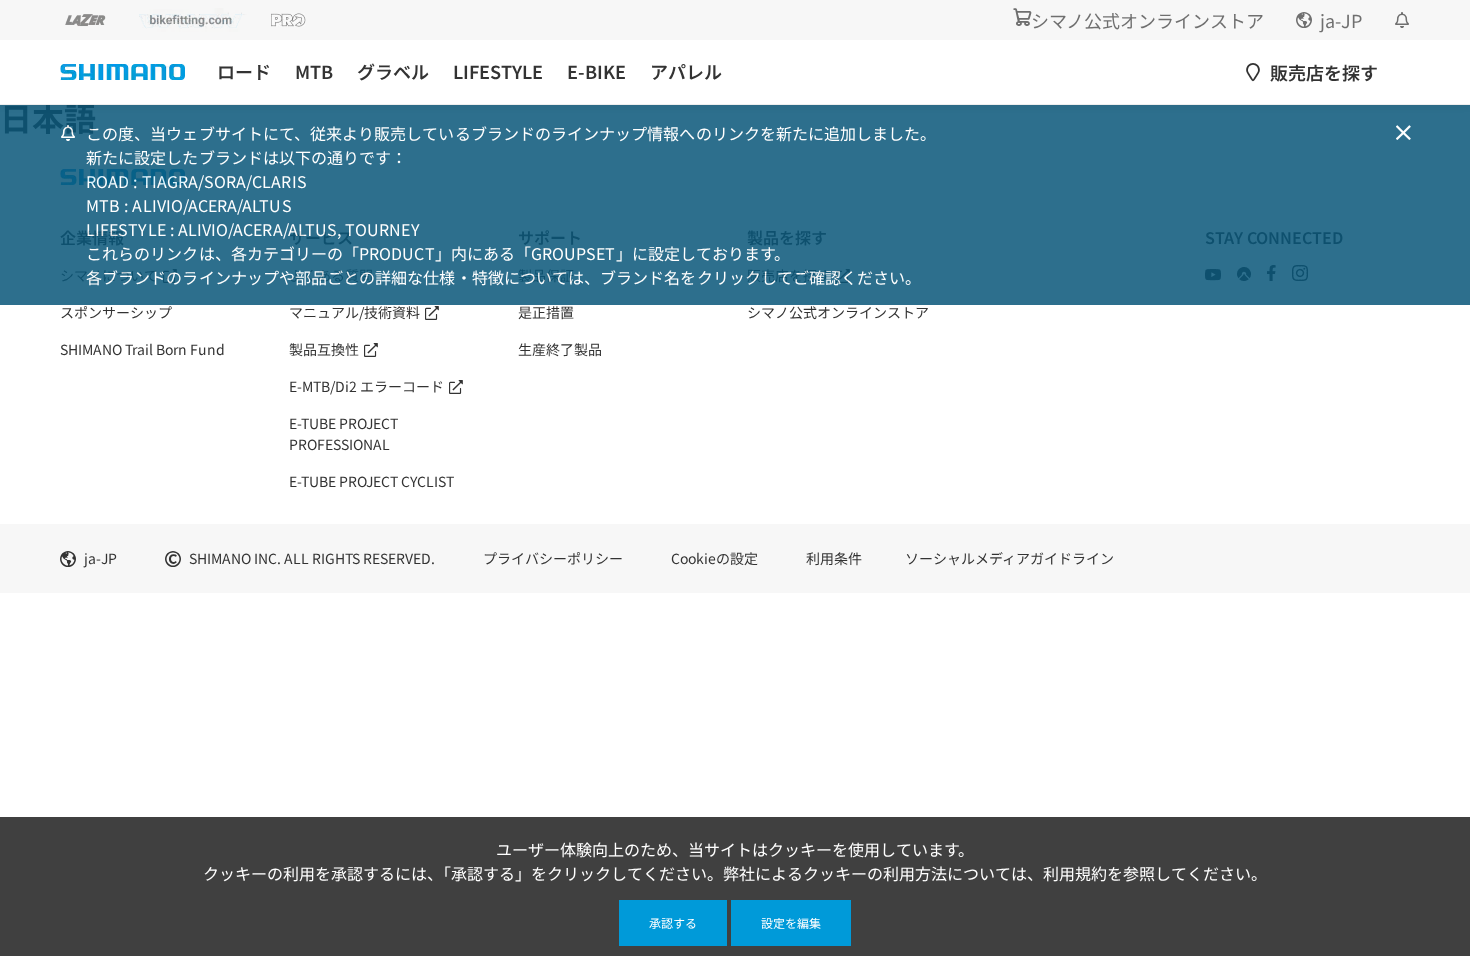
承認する (673, 922)
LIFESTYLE (498, 71)
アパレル (686, 71)
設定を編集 (791, 922)
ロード (244, 71)
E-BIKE (596, 71)
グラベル (393, 71)
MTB (314, 71)
